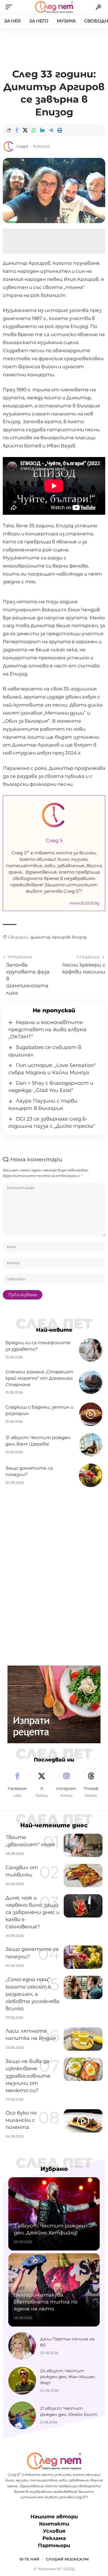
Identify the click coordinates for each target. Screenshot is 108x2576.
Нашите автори (54, 2517)
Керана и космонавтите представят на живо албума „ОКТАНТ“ (47, 1030)
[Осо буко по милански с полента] (83, 2121)
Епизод (79, 937)
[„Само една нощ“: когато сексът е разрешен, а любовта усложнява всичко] (83, 1987)
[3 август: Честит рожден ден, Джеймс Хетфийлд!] (54, 2214)
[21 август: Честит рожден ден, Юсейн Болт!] (22, 2415)
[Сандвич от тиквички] (83, 1876)
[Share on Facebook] (17, 130)
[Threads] (91, 1783)
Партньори (54, 2545)
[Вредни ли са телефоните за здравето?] (91, 1350)
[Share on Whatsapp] (34, 130)
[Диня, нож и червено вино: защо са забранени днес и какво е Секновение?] (83, 1906)
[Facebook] (17, 1783)
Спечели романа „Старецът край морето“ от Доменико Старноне (39, 1378)
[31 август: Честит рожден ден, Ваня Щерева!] (91, 1445)
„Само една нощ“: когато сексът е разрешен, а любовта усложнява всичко (33, 1994)
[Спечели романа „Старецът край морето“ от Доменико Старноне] (91, 1382)
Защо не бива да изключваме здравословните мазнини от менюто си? (28, 2076)
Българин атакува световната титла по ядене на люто (46, 2302)
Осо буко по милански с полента (21, 2120)
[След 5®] (54, 7)
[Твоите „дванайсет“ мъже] (83, 1845)
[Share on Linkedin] (42, 130)
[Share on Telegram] (51, 130)
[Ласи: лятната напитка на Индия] (83, 2039)
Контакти (54, 2524)
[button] (10, 7)
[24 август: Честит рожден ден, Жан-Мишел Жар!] (22, 2381)
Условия (54, 2531)
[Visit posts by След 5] (9, 147)
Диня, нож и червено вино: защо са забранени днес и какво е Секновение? (33, 1912)
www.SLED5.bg (85, 903)
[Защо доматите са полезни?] (91, 1475)
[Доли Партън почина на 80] (22, 2346)
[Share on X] (25, 130)
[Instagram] (66, 1783)
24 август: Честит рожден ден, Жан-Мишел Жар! (68, 2377)
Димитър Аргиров (50, 937)
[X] (42, 1783)
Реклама (54, 2538)
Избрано (54, 2169)
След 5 (22, 146)
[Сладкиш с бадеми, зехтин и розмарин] (91, 1414)
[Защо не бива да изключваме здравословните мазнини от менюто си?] (83, 2069)
